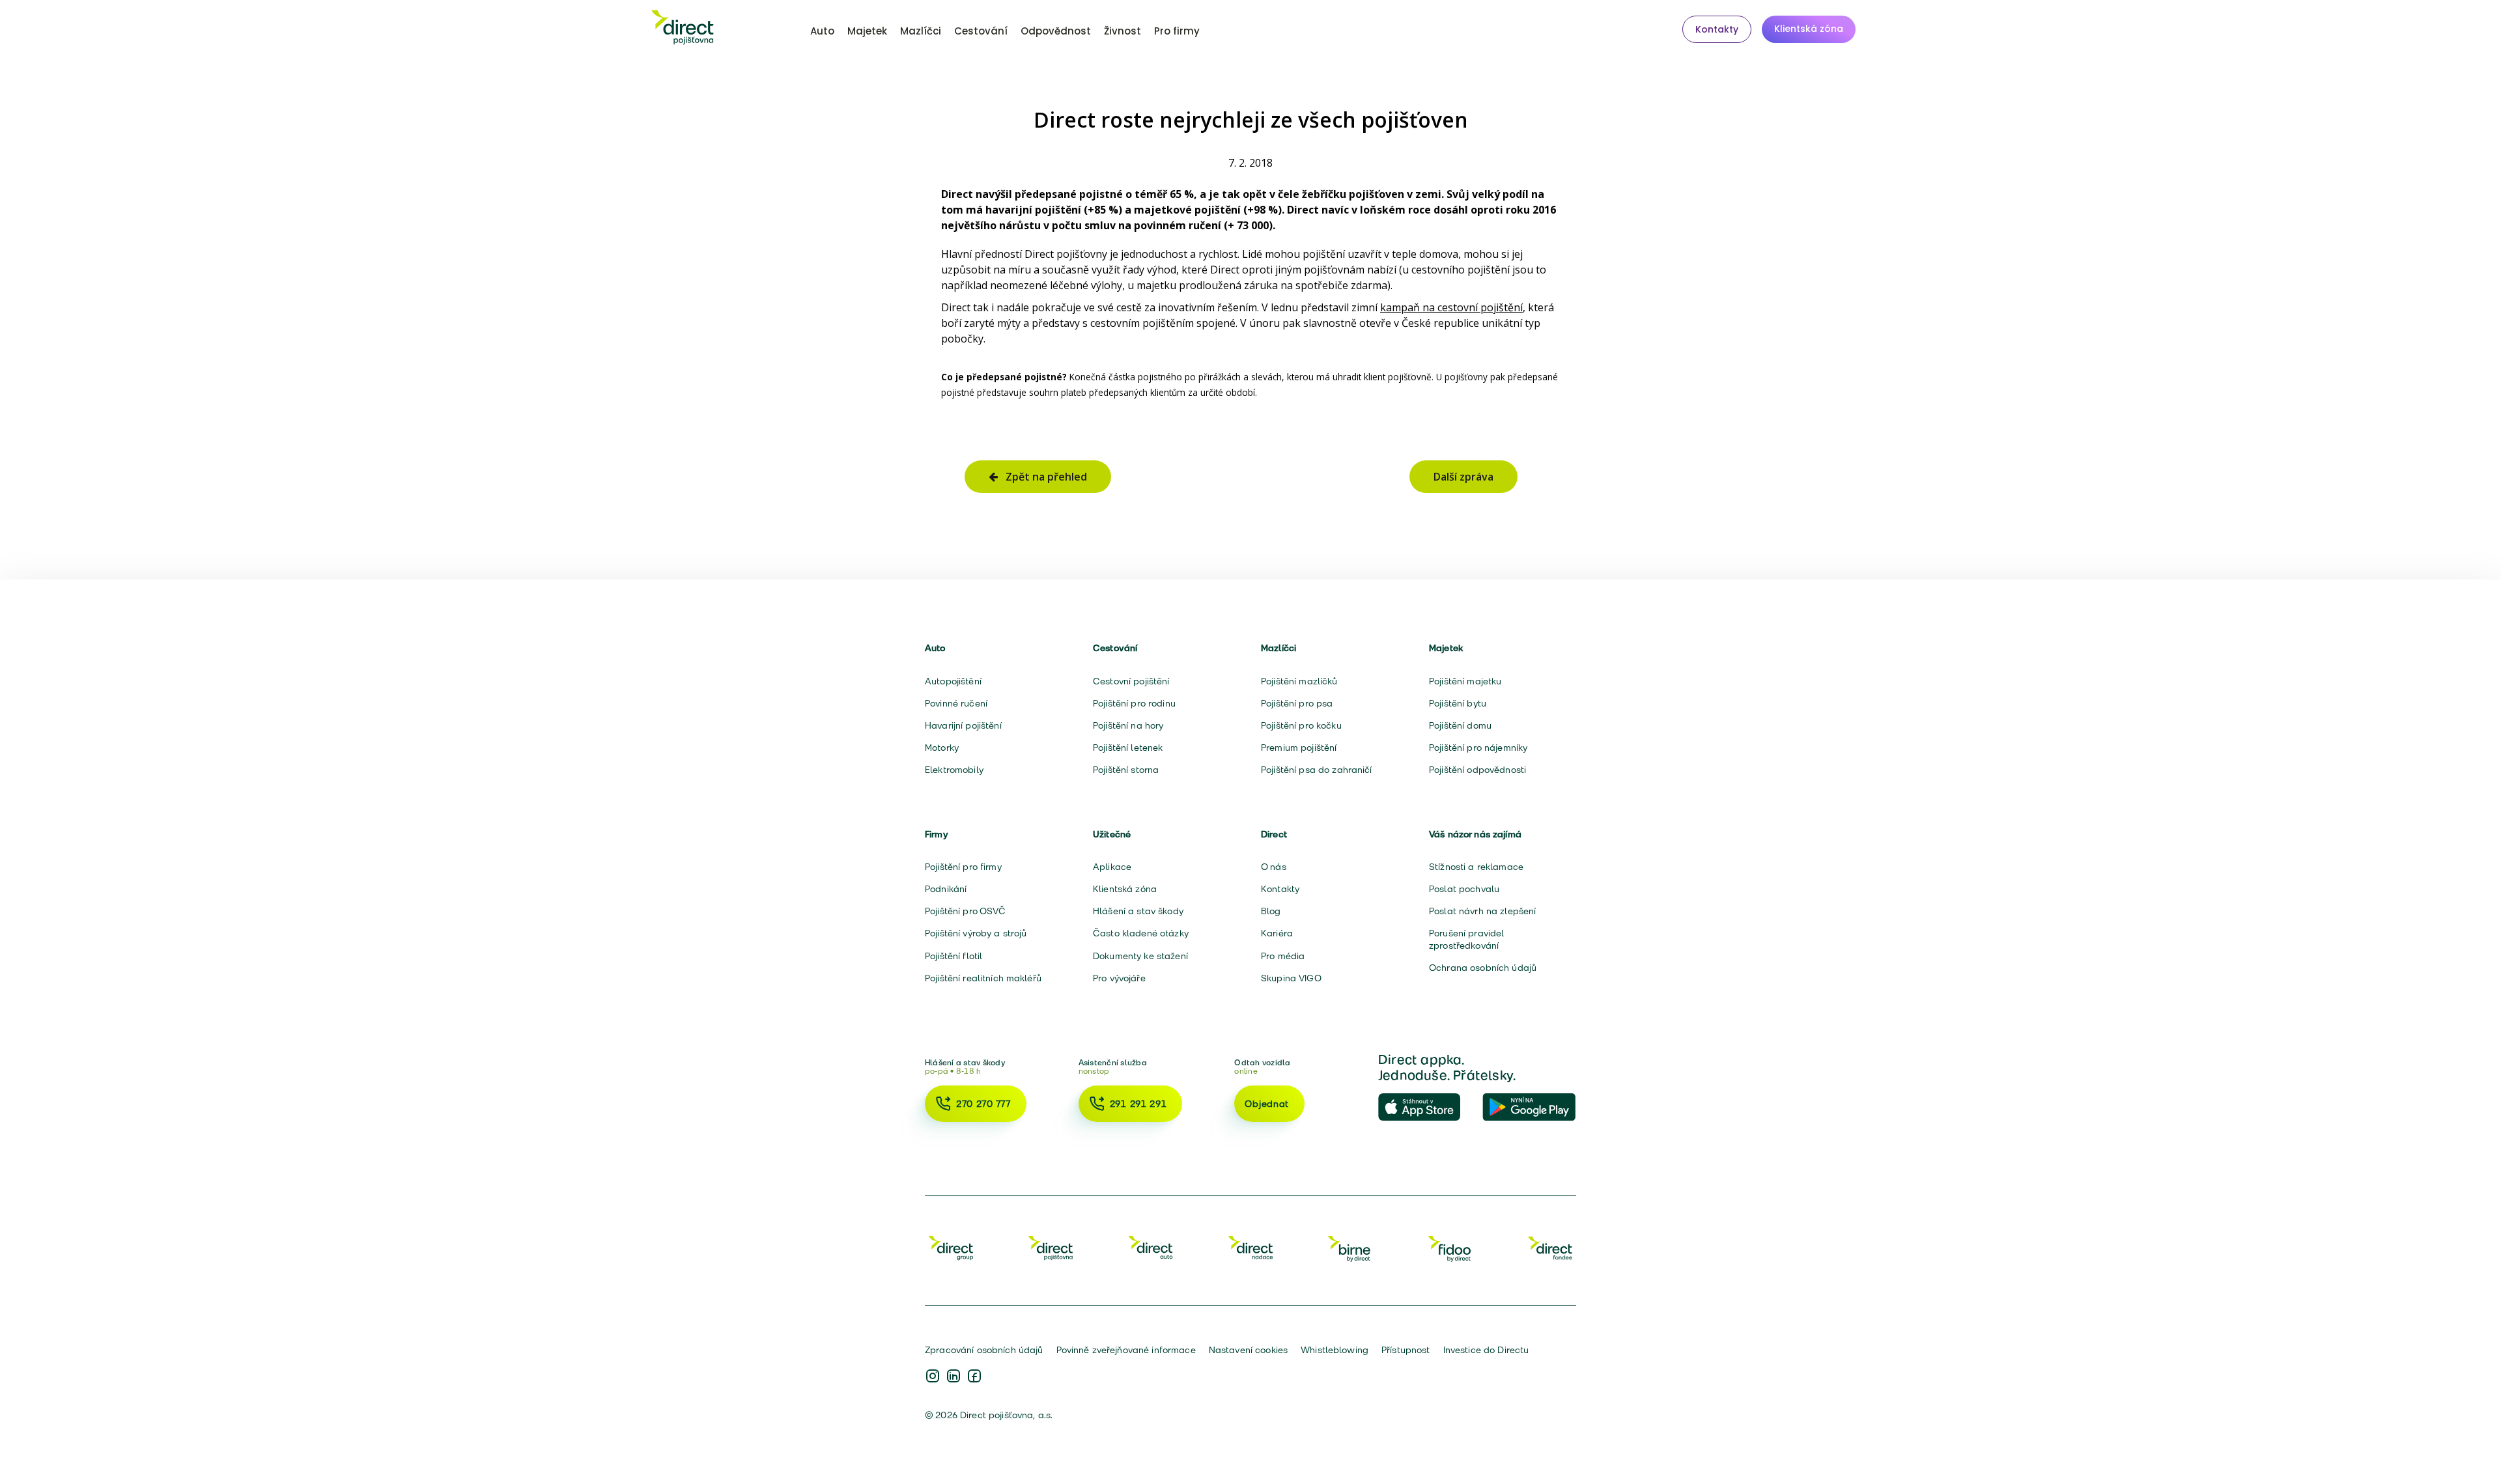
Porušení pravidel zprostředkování (1466, 939)
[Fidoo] (1450, 1248)
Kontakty (1717, 29)
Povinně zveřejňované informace (1126, 1350)
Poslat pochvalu (1464, 889)
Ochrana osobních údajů (1483, 968)
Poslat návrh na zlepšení (1482, 911)
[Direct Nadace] (1250, 1248)
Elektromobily (954, 770)
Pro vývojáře (1119, 978)
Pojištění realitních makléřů (983, 978)
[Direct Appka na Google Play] (1529, 1108)
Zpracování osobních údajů (984, 1350)
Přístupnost (1406, 1350)
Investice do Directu (1486, 1350)
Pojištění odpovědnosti (1477, 770)
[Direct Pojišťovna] (1051, 1248)
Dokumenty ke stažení (1140, 956)
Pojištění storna (1126, 770)
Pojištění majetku (1465, 681)
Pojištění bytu (1458, 703)
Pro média (1283, 956)
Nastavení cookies (1248, 1350)
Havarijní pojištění (963, 725)
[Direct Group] (951, 1248)
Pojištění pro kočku (1301, 725)
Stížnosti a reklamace (1476, 867)
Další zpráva (1463, 477)
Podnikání (946, 889)
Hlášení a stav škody (1138, 911)
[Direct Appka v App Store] (1425, 1108)
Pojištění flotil (954, 956)
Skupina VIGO (1291, 978)
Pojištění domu (1460, 725)
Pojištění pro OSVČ (966, 911)
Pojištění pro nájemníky (1478, 748)
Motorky (942, 748)
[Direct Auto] (1151, 1248)
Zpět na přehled (1042, 477)
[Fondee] (1550, 1248)
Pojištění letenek (1128, 748)
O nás (1274, 867)
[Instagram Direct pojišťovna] (933, 1377)
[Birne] (1350, 1248)
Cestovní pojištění (1131, 681)
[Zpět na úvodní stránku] (683, 29)
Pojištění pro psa (1297, 703)
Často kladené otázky (1141, 933)
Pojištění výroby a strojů (976, 933)
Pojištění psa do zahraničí (1317, 770)
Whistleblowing (1335, 1350)
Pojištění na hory (1128, 725)
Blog (1271, 911)
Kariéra (1277, 933)
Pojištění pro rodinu (1134, 703)
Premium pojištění (1299, 748)
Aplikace (1112, 867)
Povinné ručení (956, 703)
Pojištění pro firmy (963, 867)
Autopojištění (953, 681)
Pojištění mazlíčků (1299, 681)
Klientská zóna (1809, 29)
